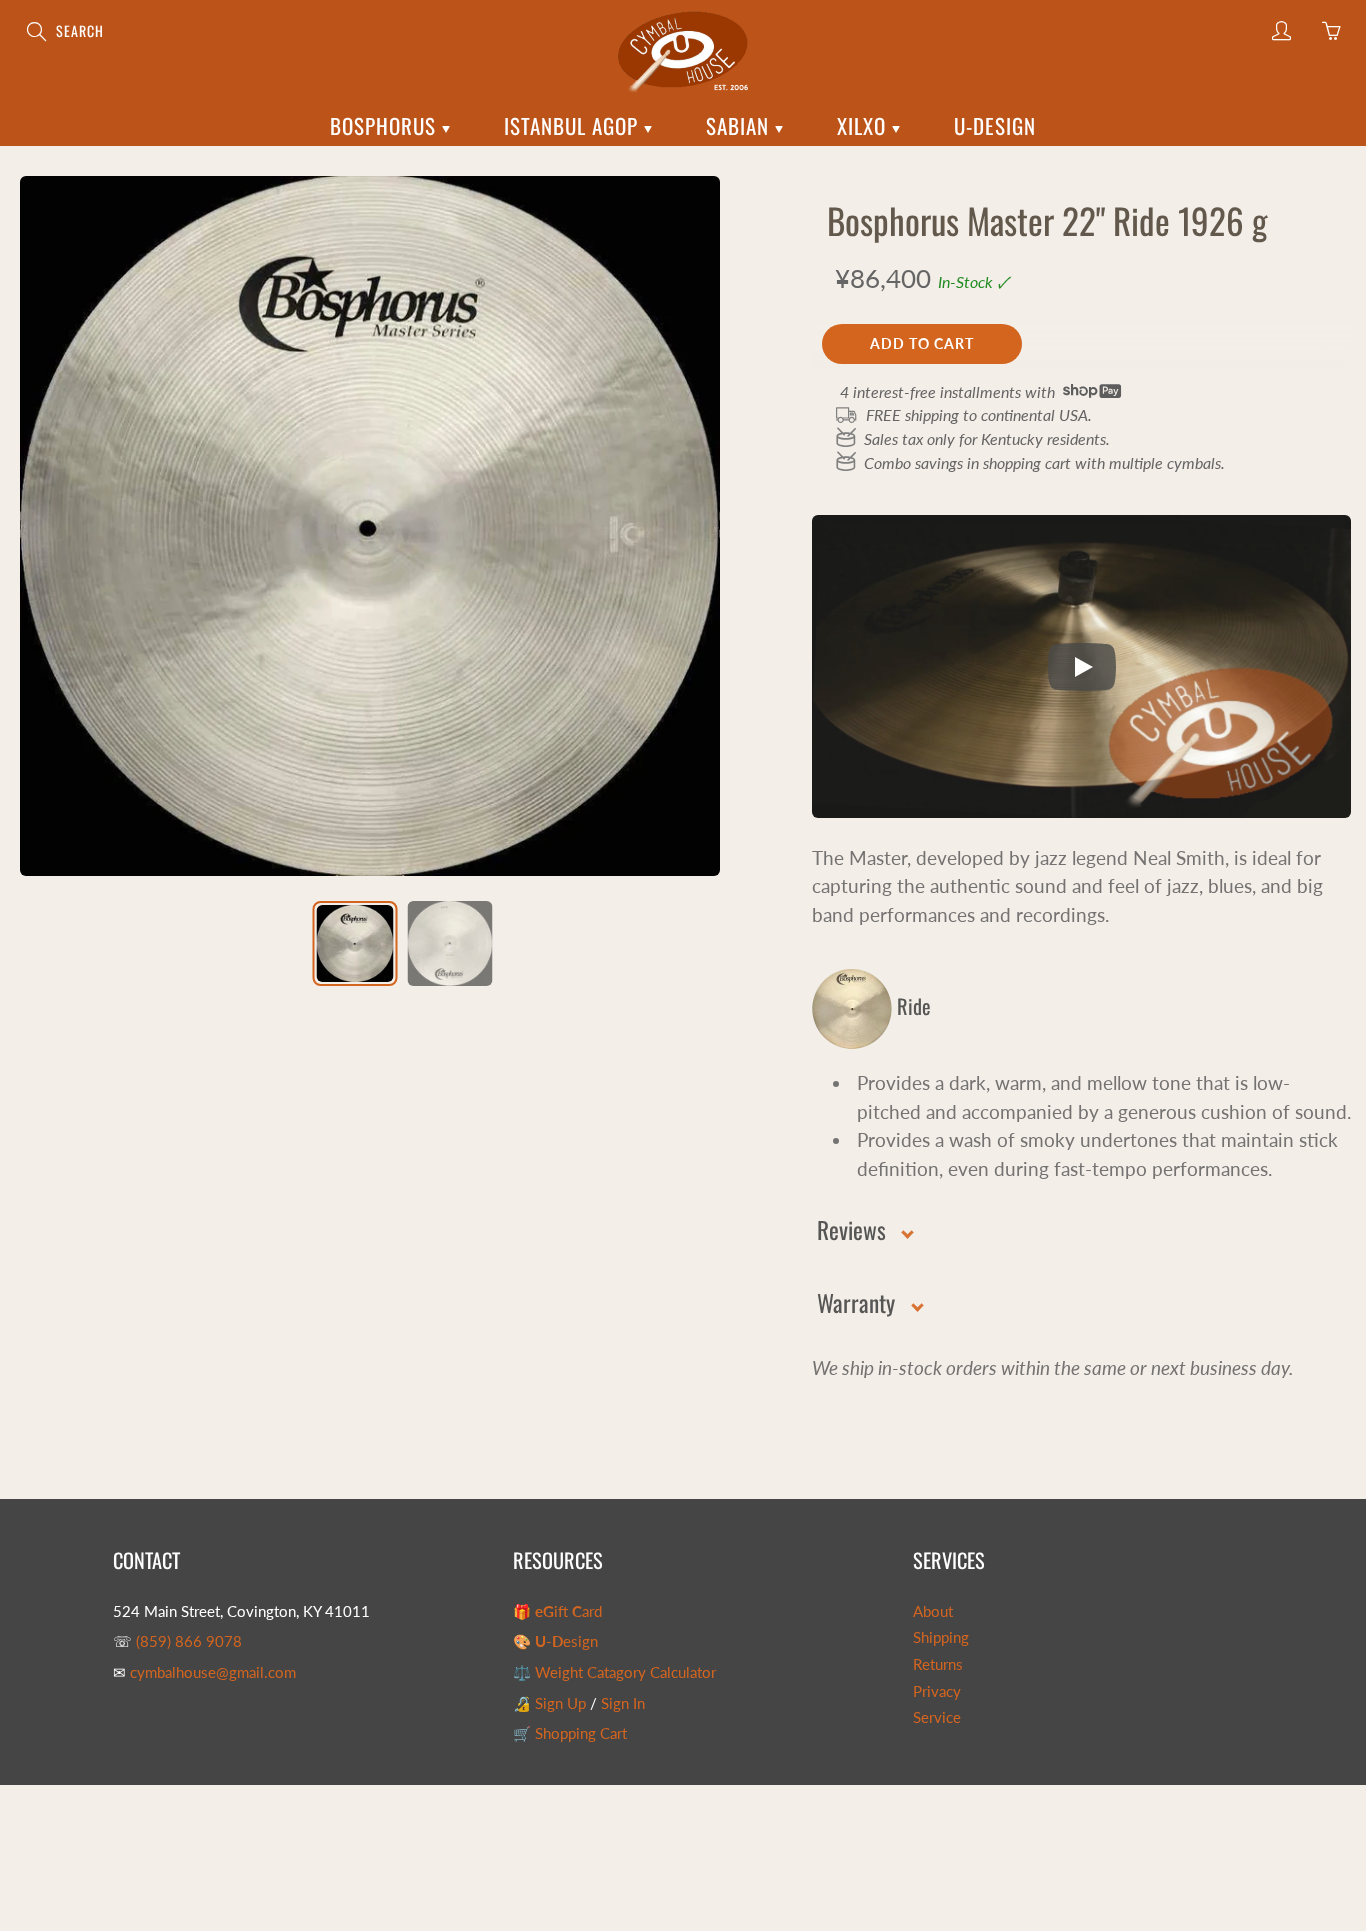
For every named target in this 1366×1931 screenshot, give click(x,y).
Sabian (740, 125)
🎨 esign (555, 1641)
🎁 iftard (557, 1611)
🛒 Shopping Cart (570, 1733)
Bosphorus (386, 125)
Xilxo (864, 125)
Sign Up (560, 1703)
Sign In (623, 1703)
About (933, 1611)
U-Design (995, 125)
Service (937, 1717)
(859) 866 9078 (189, 1641)
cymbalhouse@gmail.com (213, 1672)
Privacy (937, 1691)
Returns (938, 1664)
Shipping (941, 1637)
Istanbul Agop (574, 125)
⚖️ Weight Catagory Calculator (614, 1672)
